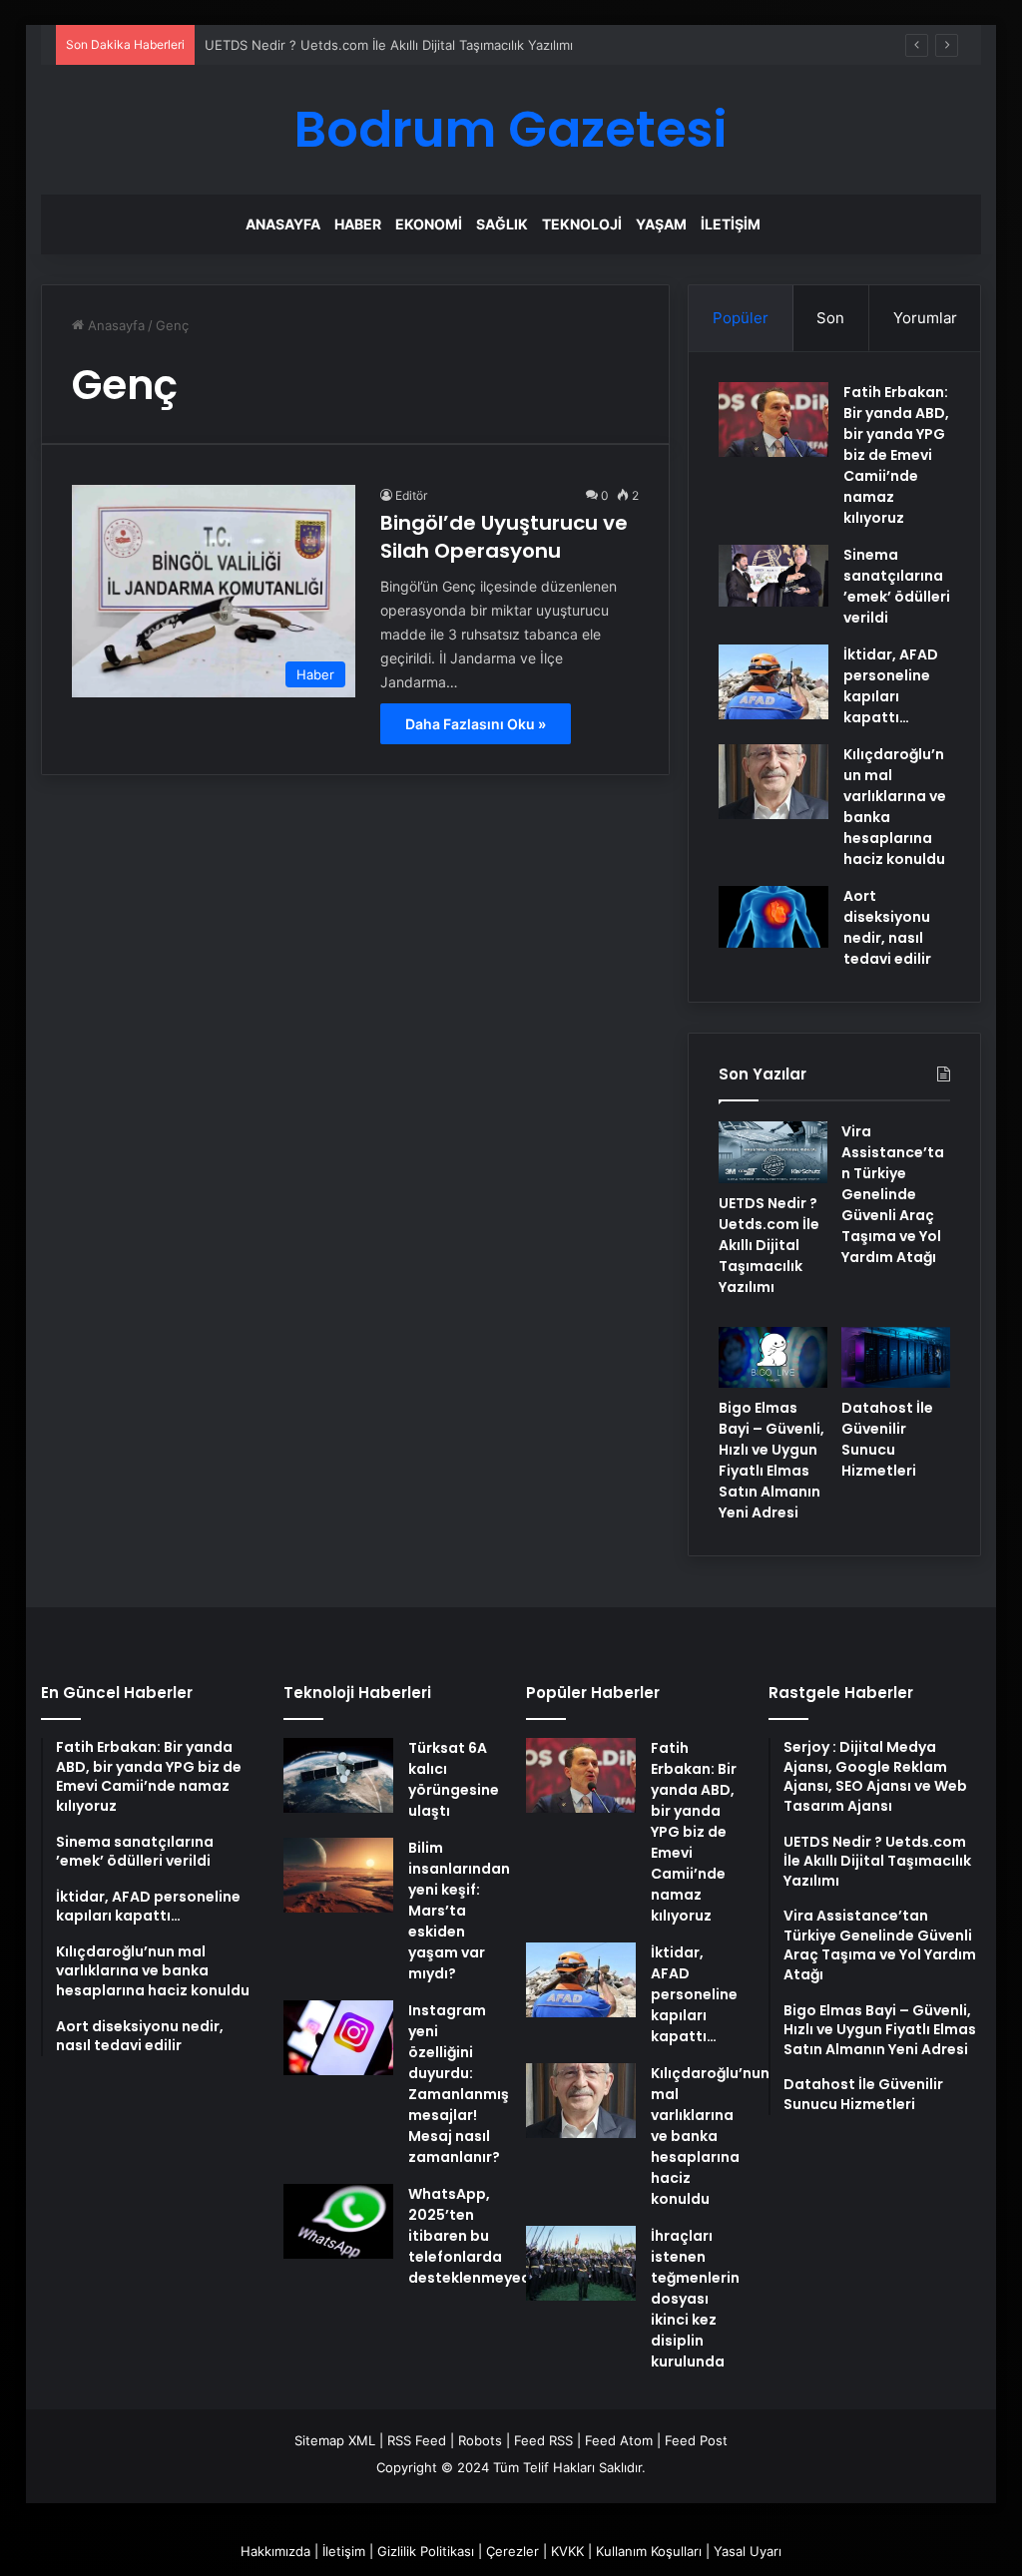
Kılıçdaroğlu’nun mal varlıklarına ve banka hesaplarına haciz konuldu (710, 2136)
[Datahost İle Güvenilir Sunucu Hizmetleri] (896, 1358)
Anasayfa (283, 224)
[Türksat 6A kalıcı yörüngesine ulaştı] (338, 1775)
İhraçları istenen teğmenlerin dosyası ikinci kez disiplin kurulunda (695, 2299)
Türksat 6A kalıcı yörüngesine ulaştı (454, 1779)
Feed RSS (543, 2440)
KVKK (567, 2551)
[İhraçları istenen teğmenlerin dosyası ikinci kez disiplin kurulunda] (581, 2263)
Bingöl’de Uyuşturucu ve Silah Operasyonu (504, 537)
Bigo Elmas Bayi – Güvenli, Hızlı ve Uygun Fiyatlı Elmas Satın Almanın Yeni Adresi (771, 1460)
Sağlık (502, 224)
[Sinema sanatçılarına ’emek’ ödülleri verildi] (773, 576)
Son (830, 318)
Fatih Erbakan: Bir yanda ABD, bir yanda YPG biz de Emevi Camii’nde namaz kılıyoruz (896, 455)
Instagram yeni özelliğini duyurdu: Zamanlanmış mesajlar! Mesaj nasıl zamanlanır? (459, 2084)
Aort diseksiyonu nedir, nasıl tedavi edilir (887, 927)
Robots (480, 2440)
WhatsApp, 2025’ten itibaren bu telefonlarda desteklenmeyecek (478, 2236)
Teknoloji (582, 224)
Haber (358, 224)
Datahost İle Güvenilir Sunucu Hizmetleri (887, 1439)
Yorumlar (925, 318)
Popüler (741, 318)
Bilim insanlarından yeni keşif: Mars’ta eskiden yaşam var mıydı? (459, 1911)
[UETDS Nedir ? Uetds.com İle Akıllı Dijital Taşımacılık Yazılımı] (773, 1152)
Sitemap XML (335, 2440)
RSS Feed (417, 2440)
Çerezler (512, 2551)
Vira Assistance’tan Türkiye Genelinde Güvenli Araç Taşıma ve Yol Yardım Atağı (893, 1194)
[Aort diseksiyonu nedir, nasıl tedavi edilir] (773, 917)
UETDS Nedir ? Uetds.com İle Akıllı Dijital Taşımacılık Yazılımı (389, 45)
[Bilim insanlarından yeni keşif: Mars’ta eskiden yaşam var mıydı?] (338, 1875)
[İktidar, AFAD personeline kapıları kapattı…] (773, 682)
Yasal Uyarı (748, 2551)
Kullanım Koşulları (649, 2551)
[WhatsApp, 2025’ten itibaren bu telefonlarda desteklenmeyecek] (338, 2221)
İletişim (731, 224)
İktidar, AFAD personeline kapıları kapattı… (891, 686)
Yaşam (661, 224)
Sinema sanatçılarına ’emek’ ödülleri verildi (897, 586)
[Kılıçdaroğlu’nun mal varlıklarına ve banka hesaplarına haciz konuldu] (773, 782)
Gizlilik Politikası (426, 2551)
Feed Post (696, 2440)
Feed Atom (619, 2440)
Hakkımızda (275, 2551)
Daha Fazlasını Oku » (476, 724)
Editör (411, 495)
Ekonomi (429, 224)
